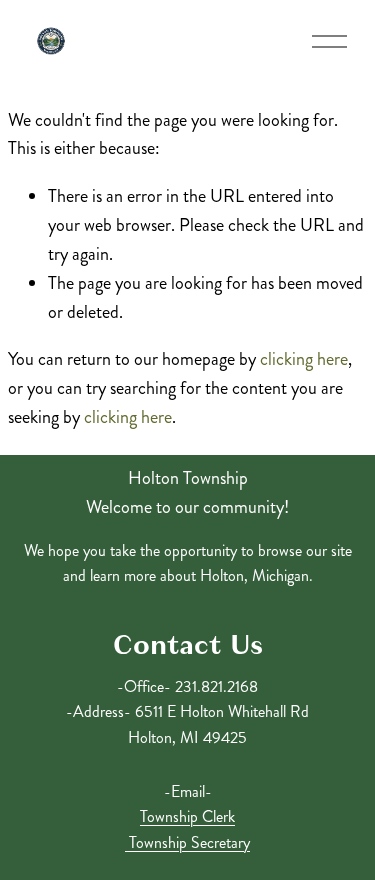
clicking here (304, 359)
